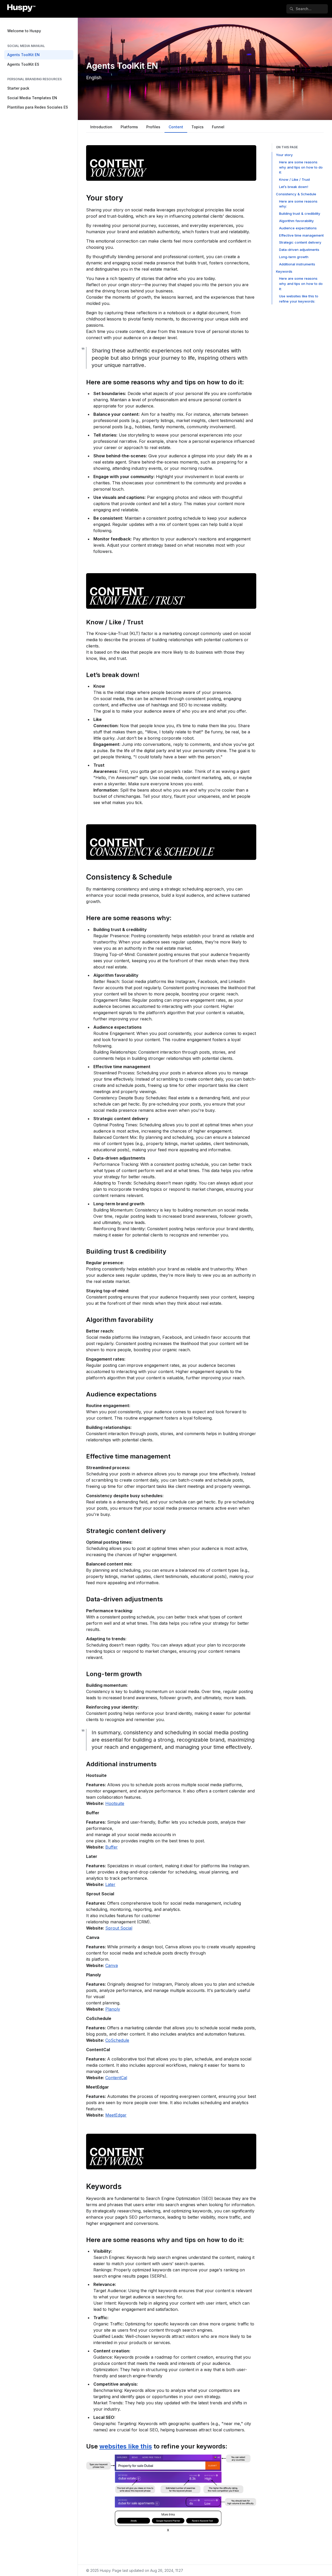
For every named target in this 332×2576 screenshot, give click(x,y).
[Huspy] (21, 9)
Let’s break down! (294, 187)
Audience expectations (298, 228)
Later (110, 1884)
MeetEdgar (116, 2115)
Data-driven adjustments (299, 250)
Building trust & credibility (300, 213)
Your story (284, 155)
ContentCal (116, 2078)
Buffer (112, 1847)
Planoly (113, 2009)
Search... (304, 9)
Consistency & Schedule (296, 194)
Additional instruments (297, 264)
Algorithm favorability (296, 221)
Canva (112, 1965)
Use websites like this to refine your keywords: (299, 299)
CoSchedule (117, 2040)
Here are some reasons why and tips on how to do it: (301, 167)
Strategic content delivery (300, 242)
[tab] (101, 128)
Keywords (284, 271)
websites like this (126, 2446)
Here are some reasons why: (298, 204)
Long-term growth (294, 257)
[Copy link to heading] (84, 197)
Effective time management (301, 235)
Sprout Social (119, 1928)
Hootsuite (115, 1803)
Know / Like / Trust (295, 179)
